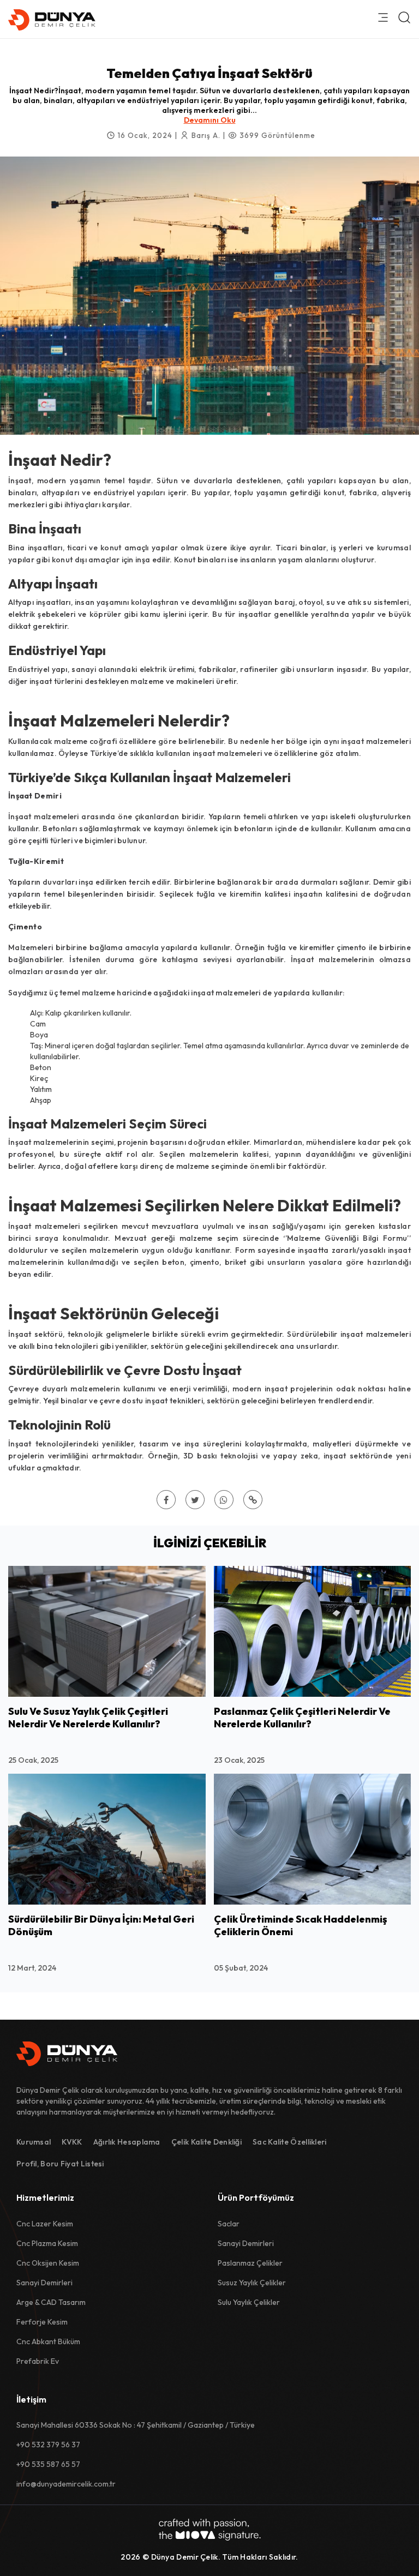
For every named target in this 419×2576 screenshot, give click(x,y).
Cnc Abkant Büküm (48, 2341)
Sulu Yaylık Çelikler (249, 2302)
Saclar (229, 2224)
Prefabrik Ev (38, 2361)
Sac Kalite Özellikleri (290, 2142)
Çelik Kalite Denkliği (206, 2142)
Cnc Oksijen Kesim (48, 2263)
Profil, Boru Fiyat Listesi (60, 2164)
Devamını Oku (210, 120)
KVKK (72, 2142)
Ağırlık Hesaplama (127, 2142)
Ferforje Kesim (42, 2322)
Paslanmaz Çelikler (250, 2263)
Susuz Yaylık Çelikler (252, 2283)
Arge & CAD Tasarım (51, 2302)
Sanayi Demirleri (44, 2283)
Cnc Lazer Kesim (45, 2224)
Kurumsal (34, 2142)
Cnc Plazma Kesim (47, 2243)
